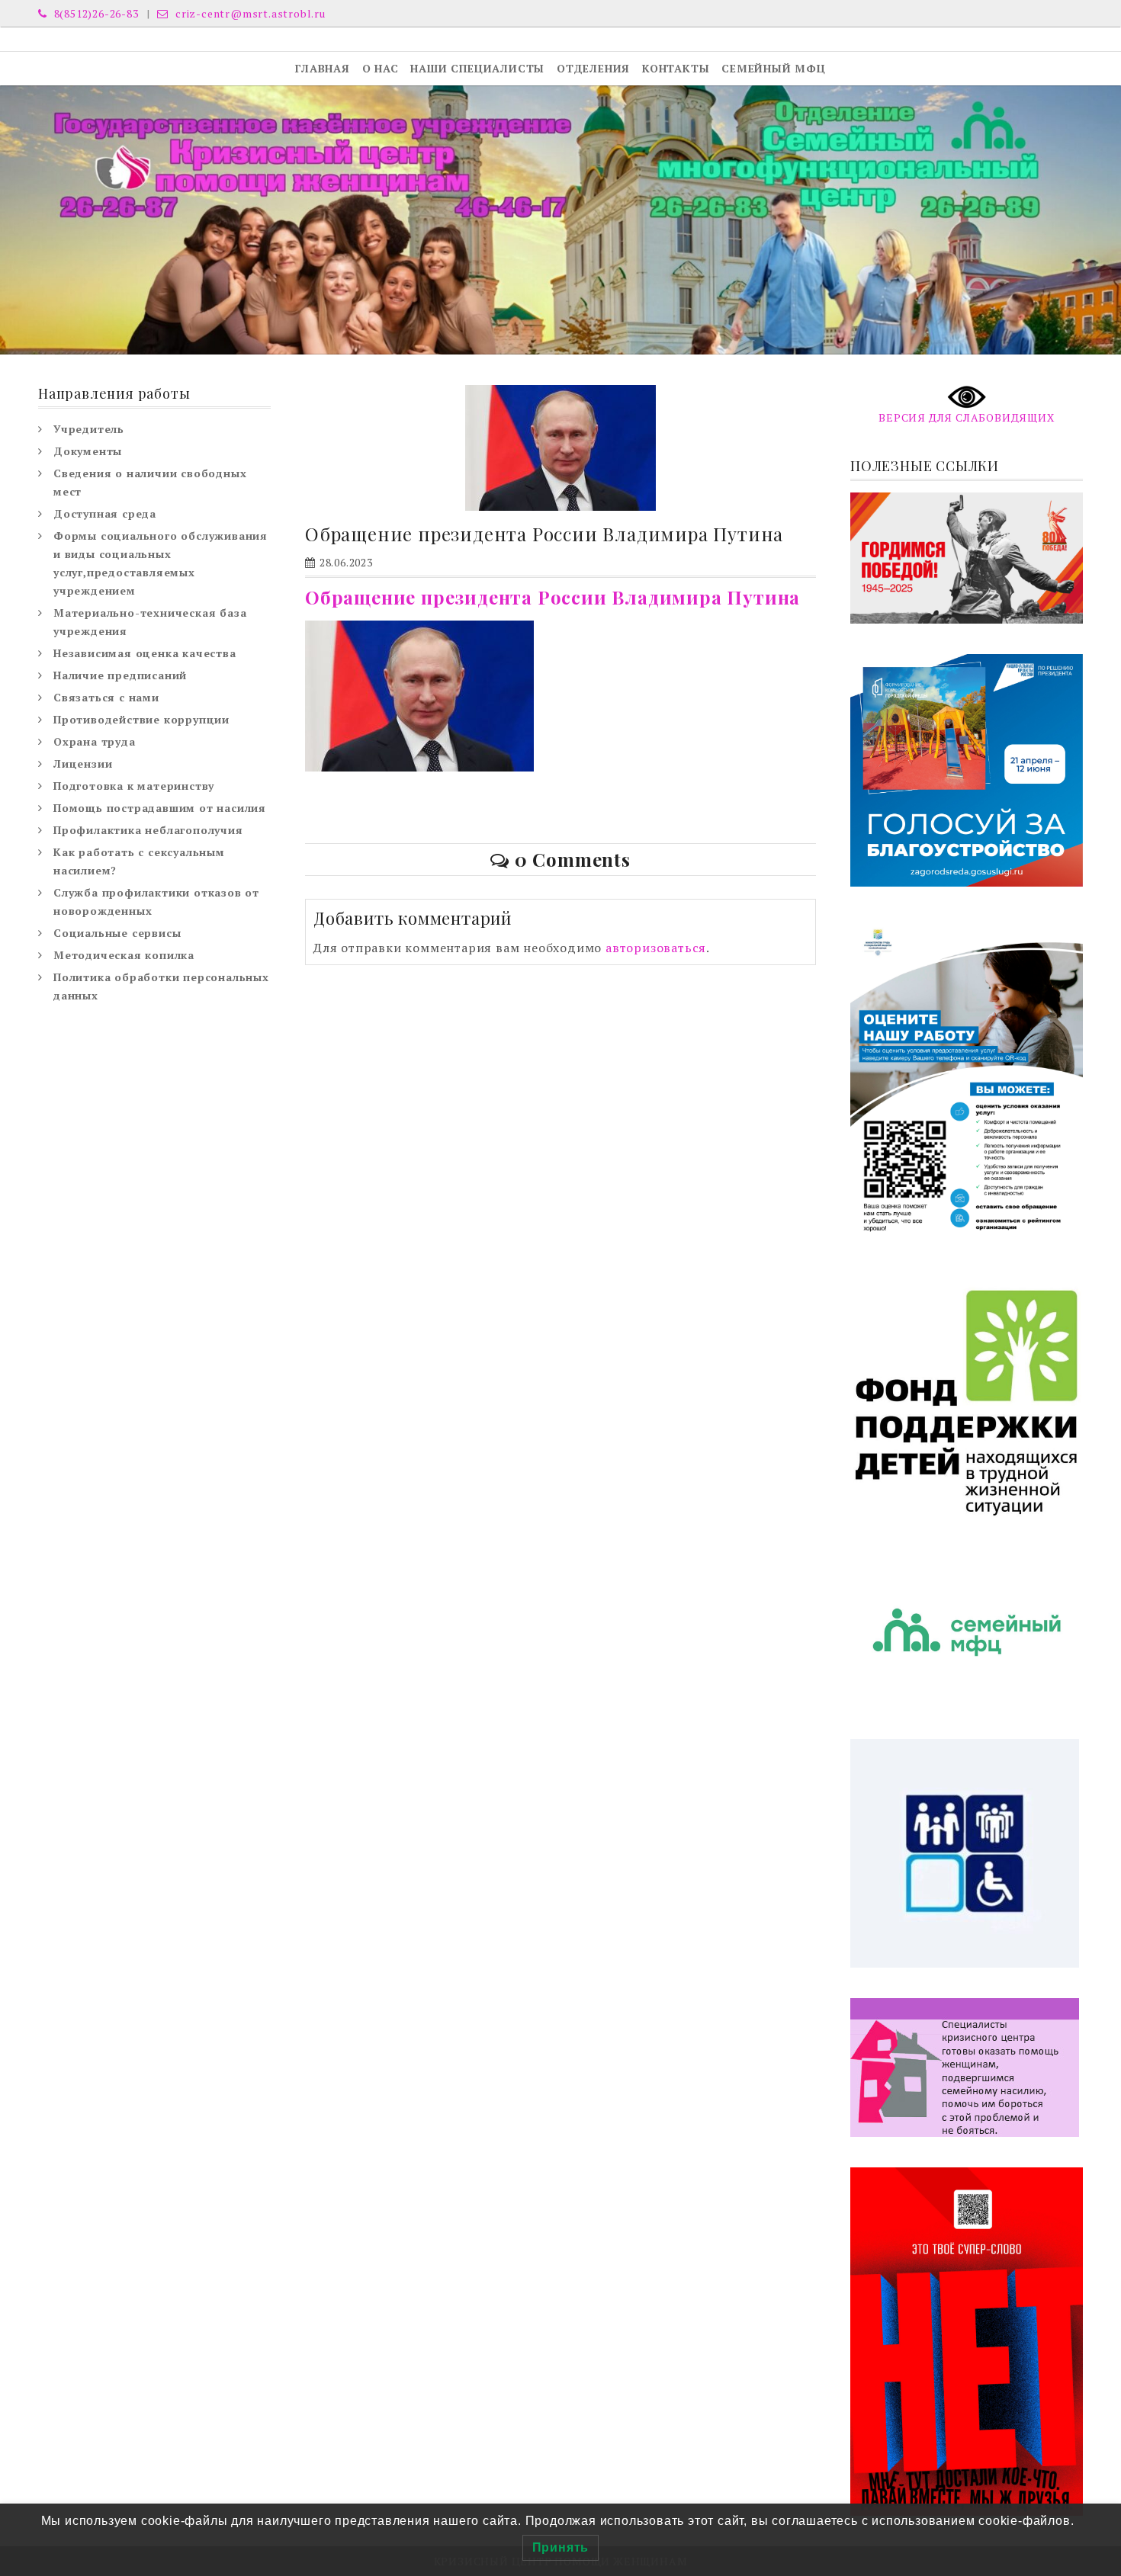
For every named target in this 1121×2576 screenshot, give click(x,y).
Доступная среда (105, 513)
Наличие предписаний (120, 675)
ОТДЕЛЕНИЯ (593, 68)
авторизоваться (656, 948)
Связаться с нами (106, 697)
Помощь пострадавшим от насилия (160, 808)
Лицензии (83, 763)
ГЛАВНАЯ (323, 68)
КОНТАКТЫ (676, 68)
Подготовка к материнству (134, 786)
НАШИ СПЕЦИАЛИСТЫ (477, 68)
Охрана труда (95, 741)
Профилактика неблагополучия (148, 830)
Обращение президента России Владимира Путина (552, 597)
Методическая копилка (124, 955)
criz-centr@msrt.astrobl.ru (249, 13)
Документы (88, 451)
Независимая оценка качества (145, 653)
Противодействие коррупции (141, 719)
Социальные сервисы (117, 933)
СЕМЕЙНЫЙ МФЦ (774, 68)
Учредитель (89, 429)
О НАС (381, 68)
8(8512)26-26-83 (95, 13)
